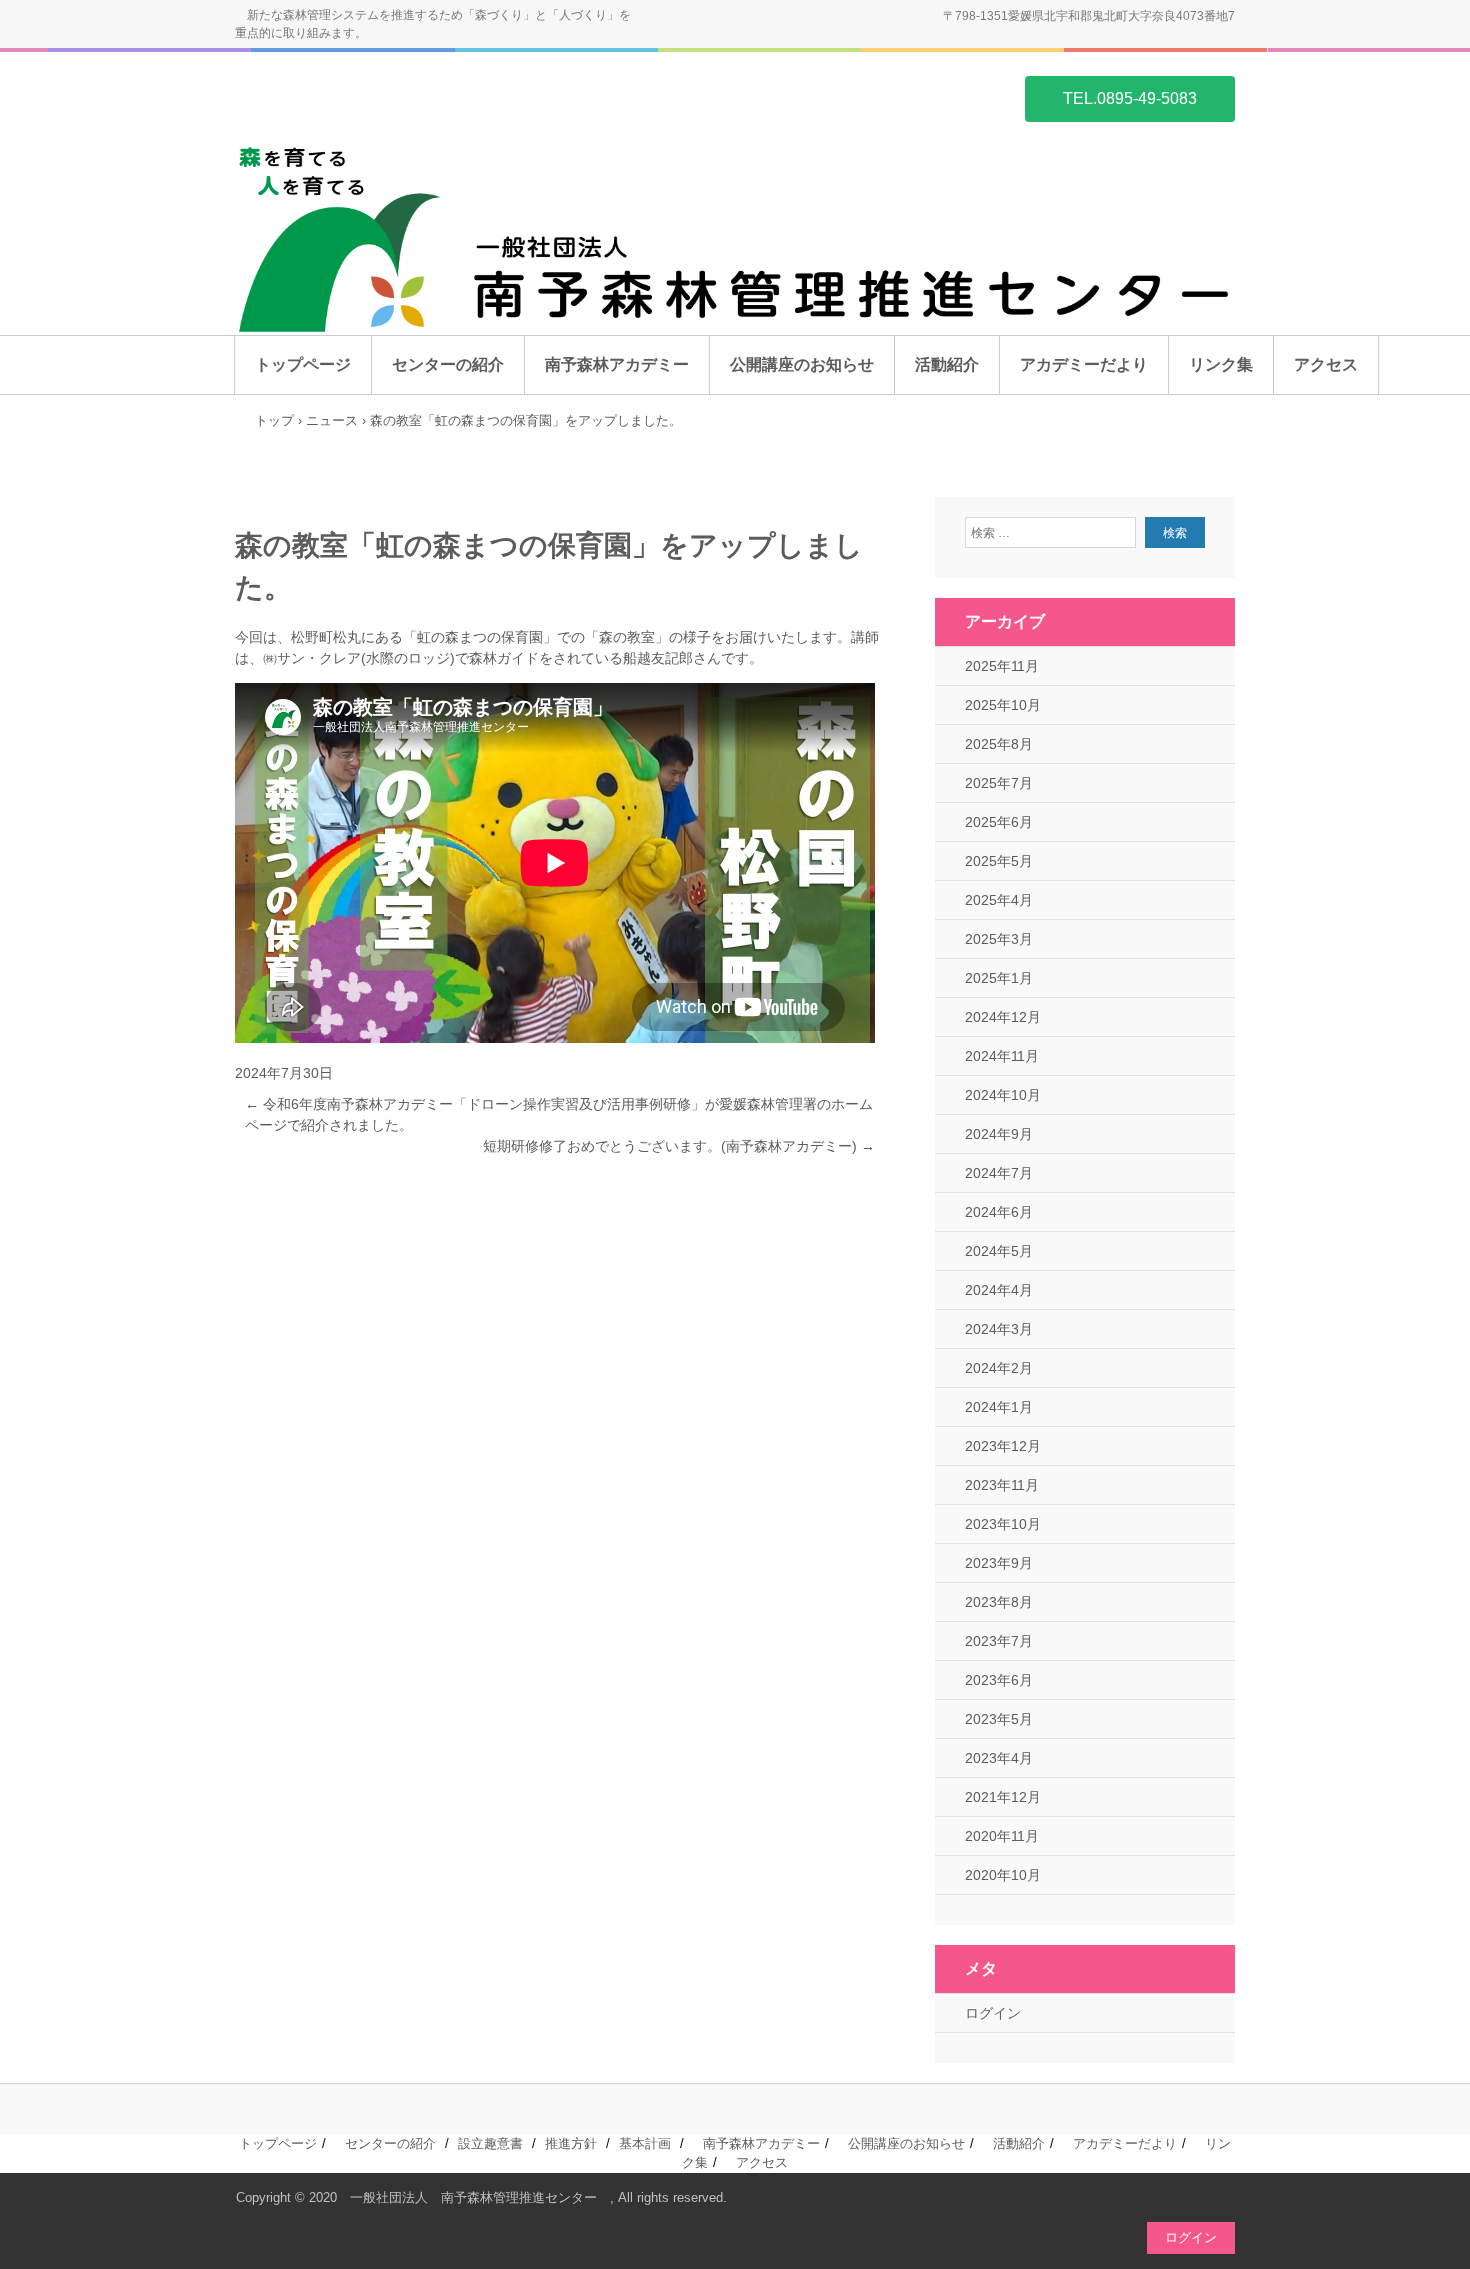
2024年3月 (999, 1329)
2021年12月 (1003, 1797)
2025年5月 (999, 861)
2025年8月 (999, 744)
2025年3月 (999, 939)
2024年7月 (999, 1173)
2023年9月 (999, 1563)
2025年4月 (999, 900)
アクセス (1326, 364)
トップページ (303, 364)
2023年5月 (999, 1719)
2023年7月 (999, 1641)
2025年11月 (1002, 666)
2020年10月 (1003, 1875)
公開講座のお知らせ (802, 364)
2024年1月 (999, 1407)
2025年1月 (999, 978)
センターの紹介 (448, 364)
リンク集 (1221, 364)
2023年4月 (999, 1758)
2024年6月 (999, 1212)
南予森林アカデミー (617, 364)
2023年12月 (1003, 1446)
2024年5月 (999, 1251)
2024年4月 (999, 1290)
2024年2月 (999, 1368)
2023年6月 (999, 1680)
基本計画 (645, 2143)
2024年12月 (1003, 1017)
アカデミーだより (1084, 364)
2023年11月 (1002, 1485)
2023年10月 (1003, 1524)
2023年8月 (999, 1602)
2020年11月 (1002, 1836)
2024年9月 (999, 1134)
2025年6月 (999, 822)
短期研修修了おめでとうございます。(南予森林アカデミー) (679, 1146)
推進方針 (571, 2143)
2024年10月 (1003, 1095)
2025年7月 (999, 783)
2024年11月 (1002, 1056)
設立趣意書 (490, 2143)
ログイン (993, 2013)
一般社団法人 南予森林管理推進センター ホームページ (331, 97)
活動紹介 (947, 364)
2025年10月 (1003, 705)
